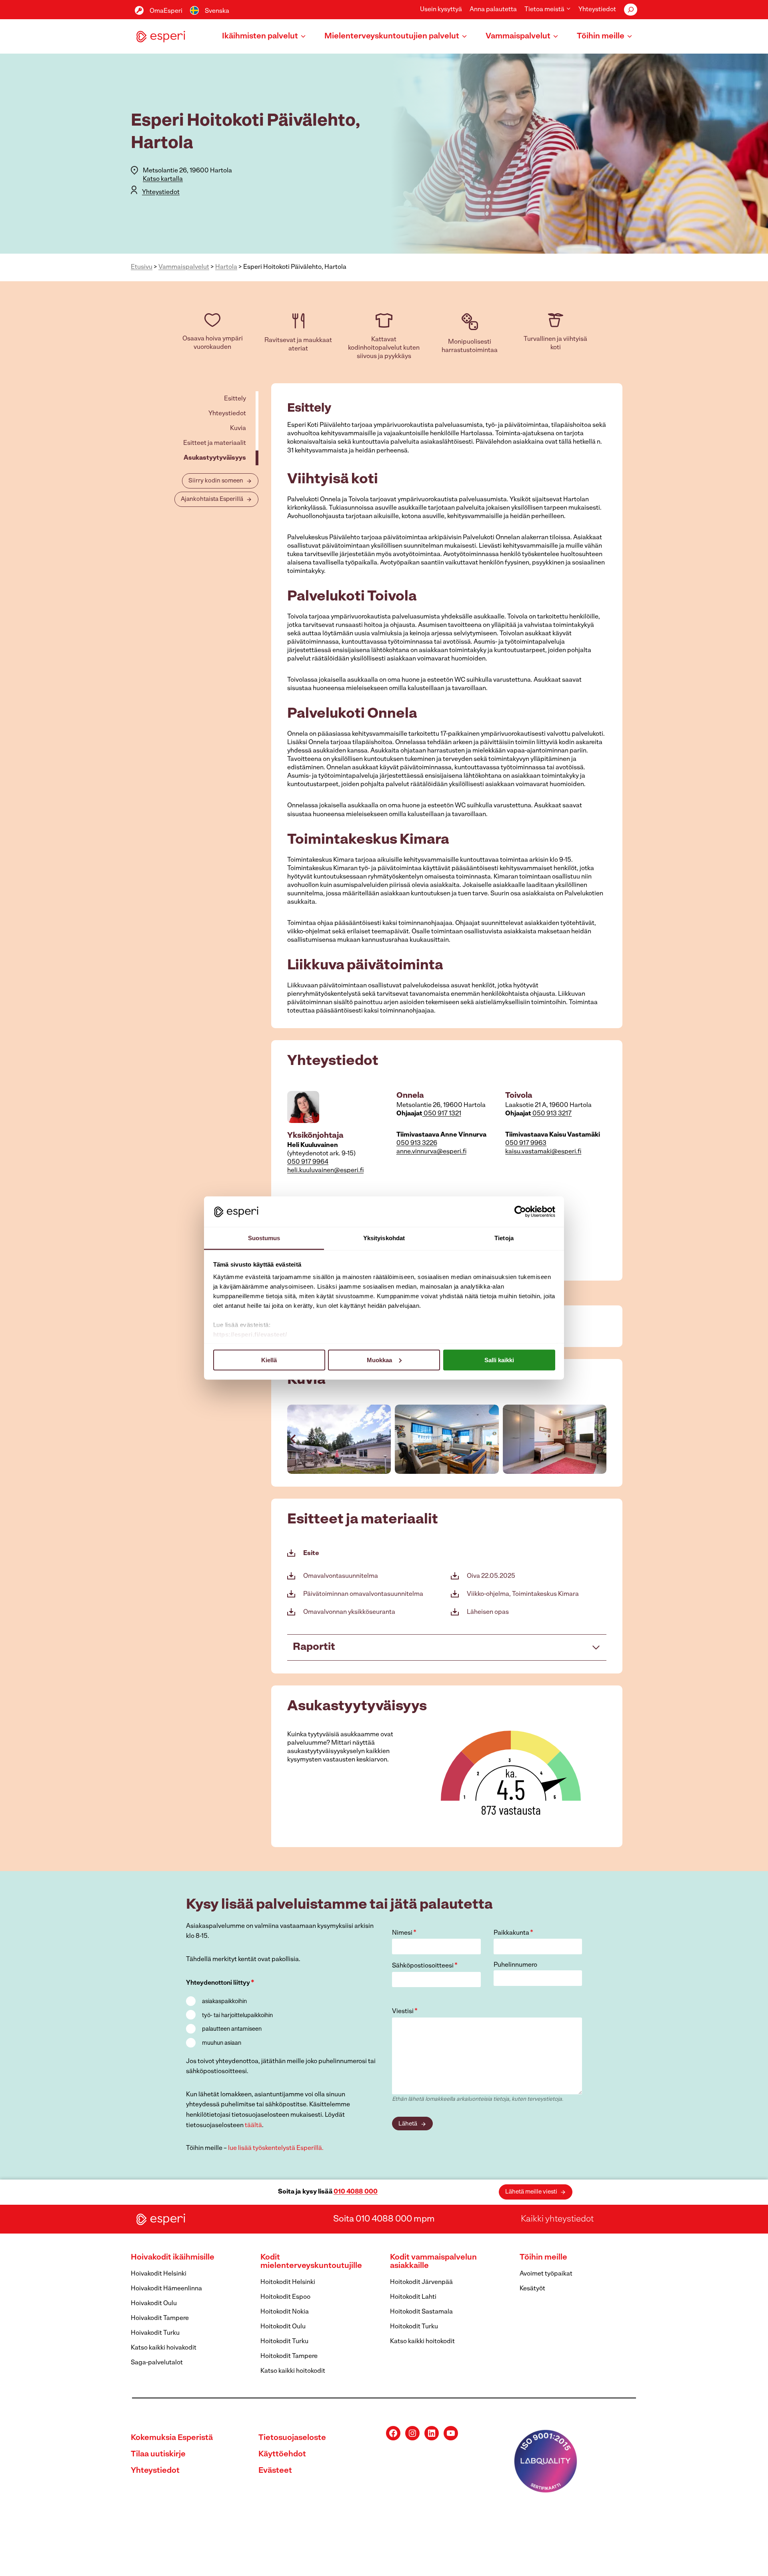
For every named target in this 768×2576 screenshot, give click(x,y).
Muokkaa (379, 1360)
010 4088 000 (356, 2192)
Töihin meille (543, 2258)
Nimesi (404, 1933)
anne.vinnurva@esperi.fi (431, 1152)
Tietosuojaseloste (292, 2438)
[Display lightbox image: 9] (555, 1439)
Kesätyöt (532, 2289)
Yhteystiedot (597, 10)
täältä (253, 2126)
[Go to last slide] (294, 1439)
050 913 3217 (551, 1114)
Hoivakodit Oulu (154, 2304)
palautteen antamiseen (232, 2029)
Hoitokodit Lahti (413, 2297)
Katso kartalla (163, 179)
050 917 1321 (442, 1114)
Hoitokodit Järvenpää (421, 2282)
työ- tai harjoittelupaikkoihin (237, 2016)
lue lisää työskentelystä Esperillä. (276, 2148)
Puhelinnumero (515, 1965)
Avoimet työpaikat (546, 2274)
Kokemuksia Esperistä (172, 2438)
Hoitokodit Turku (284, 2342)
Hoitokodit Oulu (283, 2327)
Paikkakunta (513, 1933)
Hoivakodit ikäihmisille (173, 2258)
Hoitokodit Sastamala (421, 2312)
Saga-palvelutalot (157, 2363)
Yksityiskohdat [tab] (384, 1238)
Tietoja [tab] (504, 1238)
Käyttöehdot (282, 2454)
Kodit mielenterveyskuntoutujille (311, 2262)
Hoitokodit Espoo (285, 2297)
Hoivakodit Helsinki (159, 2274)
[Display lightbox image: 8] (447, 1439)
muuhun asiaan (222, 2043)
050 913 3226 (417, 1143)
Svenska (217, 11)
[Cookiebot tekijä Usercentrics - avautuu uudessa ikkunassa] (520, 1211)
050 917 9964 (308, 1162)
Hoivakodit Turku (155, 2333)
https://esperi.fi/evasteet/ (250, 1334)
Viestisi (405, 2012)
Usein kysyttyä (441, 10)
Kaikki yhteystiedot (557, 2219)
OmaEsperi (166, 11)
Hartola (226, 267)
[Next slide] (600, 1439)
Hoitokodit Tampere (289, 2356)
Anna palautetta (493, 10)
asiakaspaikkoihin (224, 2002)
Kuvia (238, 428)
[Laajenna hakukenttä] (631, 10)
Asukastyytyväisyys (215, 458)
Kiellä (269, 1360)
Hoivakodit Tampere (160, 2318)
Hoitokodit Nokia (285, 2312)
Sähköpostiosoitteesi (425, 1966)
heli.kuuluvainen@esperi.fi (325, 1171)
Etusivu (142, 267)
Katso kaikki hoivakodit (164, 2348)
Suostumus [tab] (264, 1238)
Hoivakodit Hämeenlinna (166, 2289)
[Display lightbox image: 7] (339, 1439)
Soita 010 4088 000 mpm (384, 2219)
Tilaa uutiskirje (158, 2454)
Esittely (235, 399)
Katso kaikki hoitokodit (293, 2371)
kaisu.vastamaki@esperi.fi (543, 1152)
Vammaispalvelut (184, 267)
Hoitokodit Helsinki (288, 2282)
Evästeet (275, 2471)
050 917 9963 (526, 1143)
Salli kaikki (499, 1360)
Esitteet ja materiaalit (215, 443)
